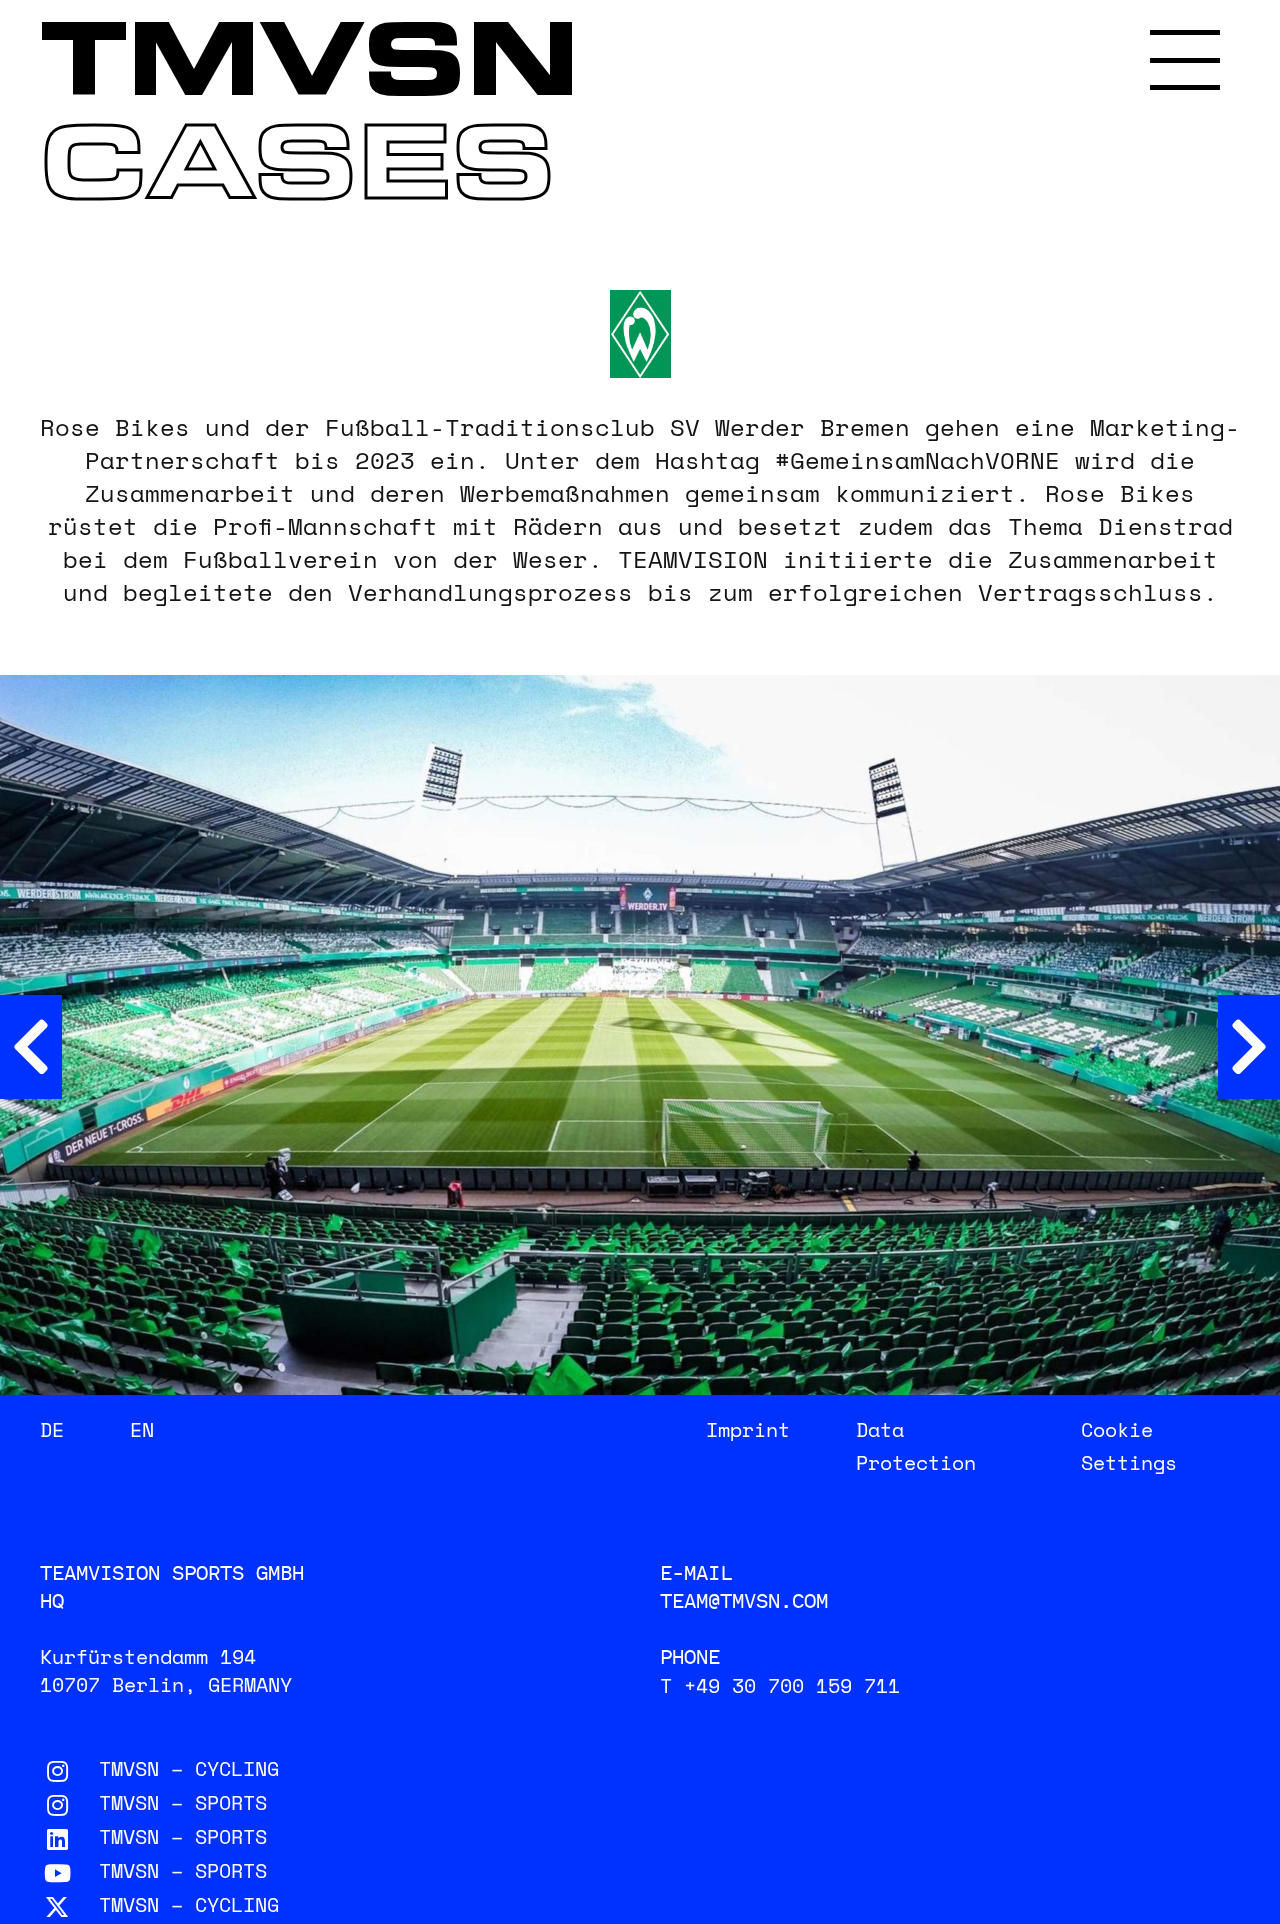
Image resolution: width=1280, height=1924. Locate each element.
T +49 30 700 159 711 (780, 1685)
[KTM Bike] (1249, 1047)
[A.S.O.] (31, 1047)
